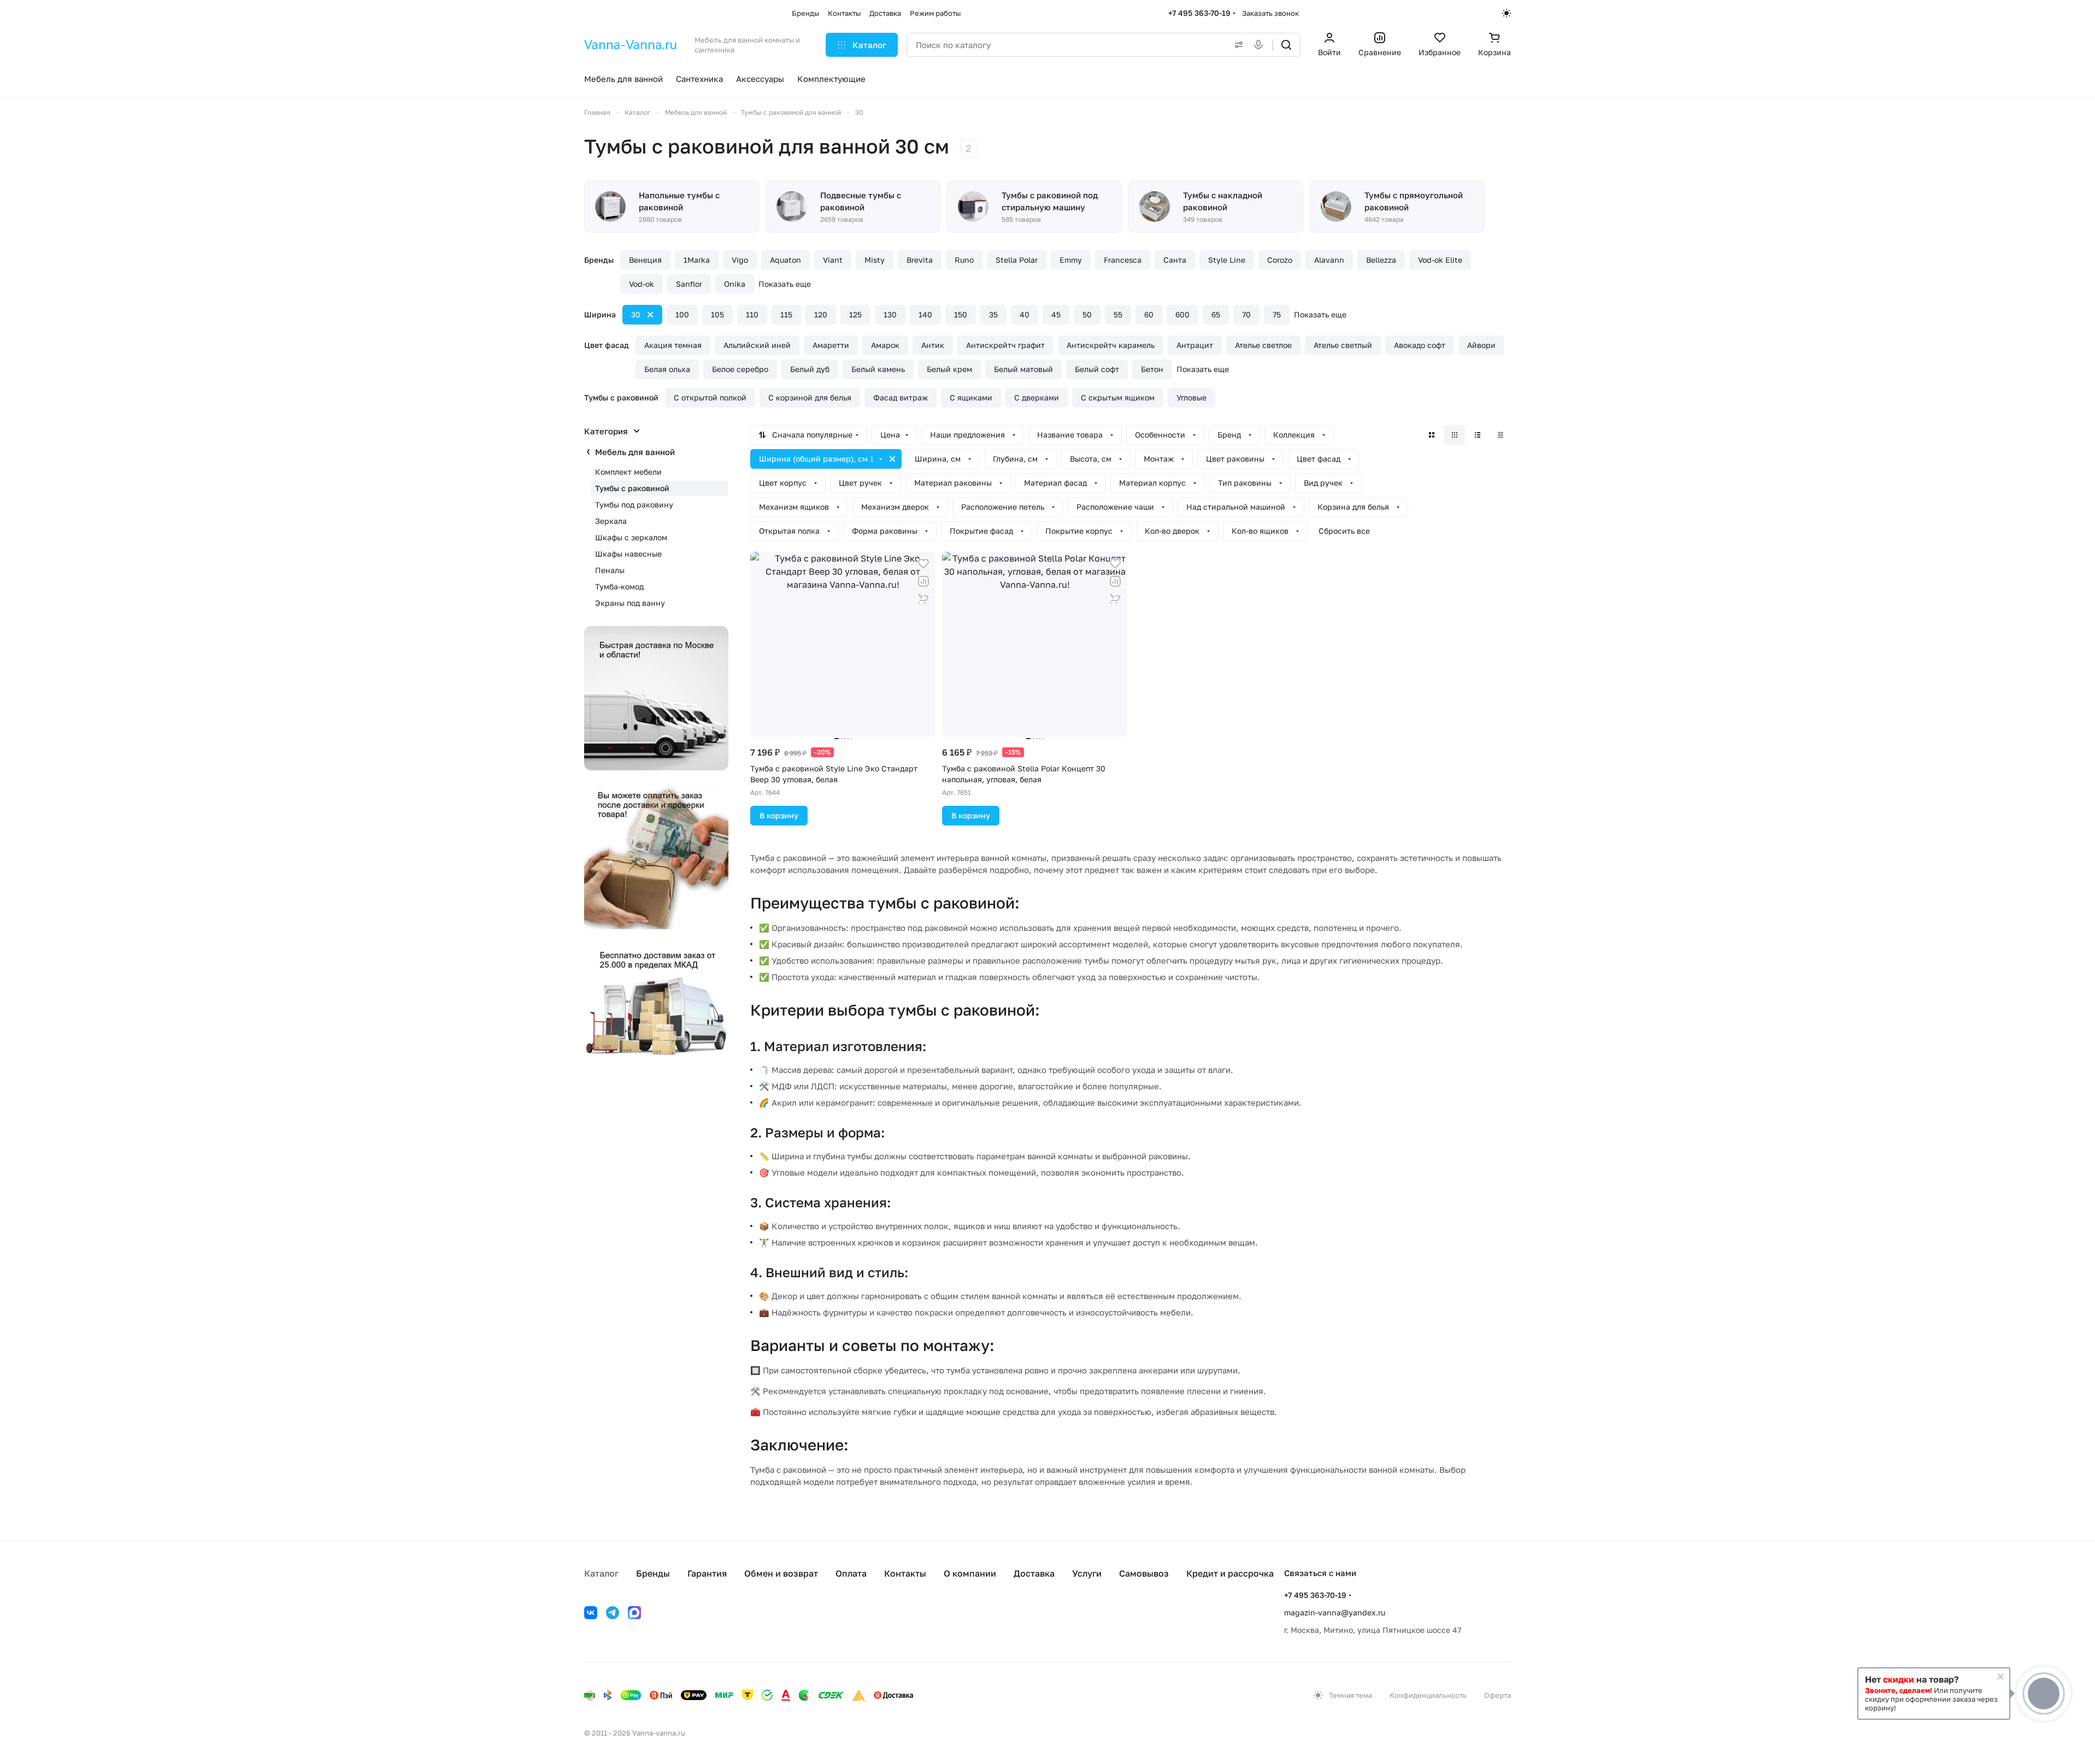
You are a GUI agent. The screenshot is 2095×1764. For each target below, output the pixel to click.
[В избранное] (923, 564)
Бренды (653, 1573)
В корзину (779, 815)
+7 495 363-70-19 (1199, 13)
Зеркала (611, 521)
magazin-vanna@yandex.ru (1335, 1612)
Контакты (905, 1573)
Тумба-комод (619, 586)
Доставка (1034, 1573)
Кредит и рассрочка (1230, 1573)
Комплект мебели (628, 472)
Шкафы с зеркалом (631, 537)
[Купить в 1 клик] (923, 599)
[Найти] (1286, 45)
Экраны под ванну (630, 603)
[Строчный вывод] (1478, 435)
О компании (970, 1573)
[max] (634, 1613)
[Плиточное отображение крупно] (1432, 435)
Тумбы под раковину (634, 505)
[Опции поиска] (1237, 45)
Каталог (601, 1573)
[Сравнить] (923, 581)
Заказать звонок (1270, 13)
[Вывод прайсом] (1500, 435)
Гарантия (707, 1573)
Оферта (1497, 1695)
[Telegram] (613, 1613)
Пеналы (610, 570)
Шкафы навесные (628, 554)
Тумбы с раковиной (632, 488)
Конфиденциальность (1428, 1695)
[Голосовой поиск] (1261, 45)
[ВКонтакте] (591, 1613)
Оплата (851, 1573)
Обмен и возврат (781, 1573)
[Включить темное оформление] (1506, 13)
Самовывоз (1144, 1573)
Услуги (1087, 1573)
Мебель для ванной (635, 452)
